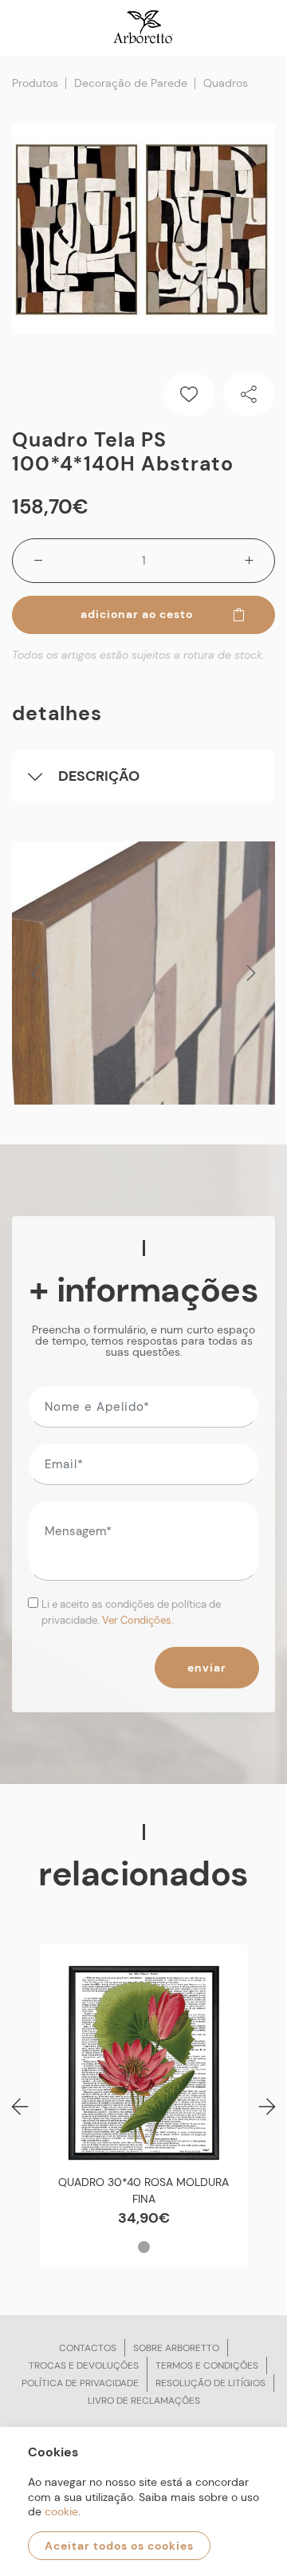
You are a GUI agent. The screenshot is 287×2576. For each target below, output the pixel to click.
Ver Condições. (138, 1620)
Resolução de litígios (210, 2383)
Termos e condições (207, 2365)
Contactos (88, 2348)
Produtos (35, 83)
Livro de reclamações (144, 2401)
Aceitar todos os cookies (119, 2546)
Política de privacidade (80, 2383)
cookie (61, 2511)
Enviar (207, 1668)
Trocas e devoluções (84, 2365)
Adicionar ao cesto (137, 614)
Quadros (226, 83)
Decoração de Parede (131, 83)
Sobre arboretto (176, 2348)
